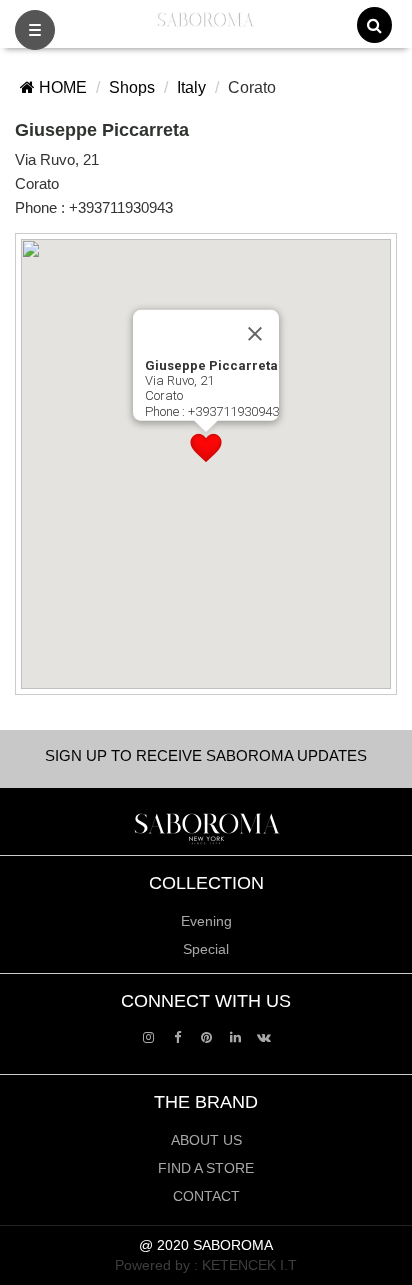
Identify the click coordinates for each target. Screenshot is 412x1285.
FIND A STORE (206, 1168)
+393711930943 (121, 207)
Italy (191, 87)
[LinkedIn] (235, 1036)
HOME (61, 87)
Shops (132, 87)
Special (206, 949)
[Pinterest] (206, 1036)
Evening (206, 921)
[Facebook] (177, 1036)
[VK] (264, 1036)
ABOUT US (206, 1140)
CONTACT (206, 1196)
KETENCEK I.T (249, 1265)
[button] (206, 448)
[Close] (255, 333)
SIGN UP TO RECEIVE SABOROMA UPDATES (206, 755)
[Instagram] (148, 1036)
